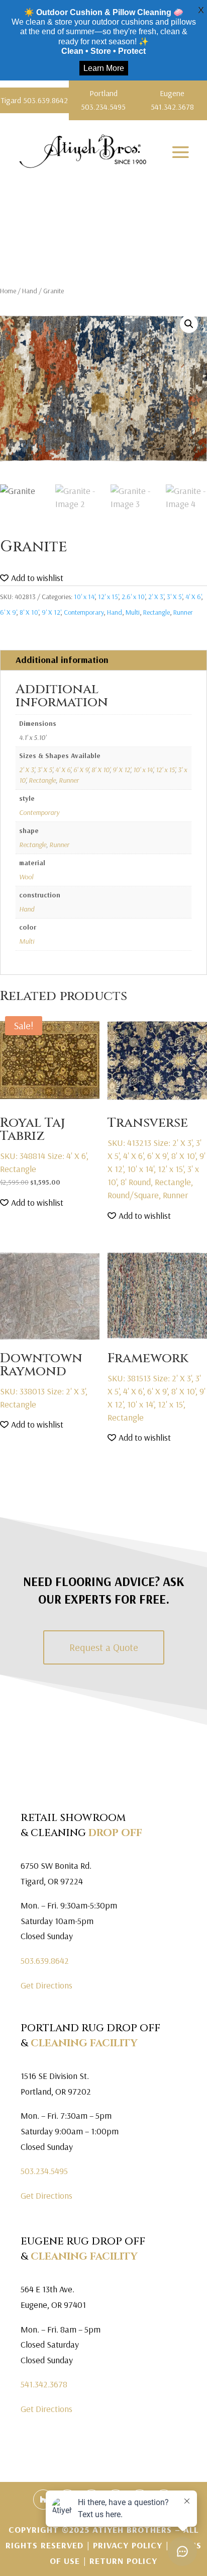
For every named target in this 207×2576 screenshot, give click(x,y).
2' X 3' (156, 597)
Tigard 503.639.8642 (34, 100)
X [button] (201, 10)
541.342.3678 (44, 2384)
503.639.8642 (45, 1961)
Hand (30, 291)
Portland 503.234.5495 (103, 100)
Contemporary (84, 612)
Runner (183, 612)
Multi (133, 612)
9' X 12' (51, 612)
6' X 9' (8, 612)
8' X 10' (29, 612)
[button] (189, 324)
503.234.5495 (44, 2171)
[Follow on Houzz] (43, 2500)
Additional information (62, 660)
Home (8, 291)
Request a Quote (104, 1647)
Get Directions (46, 1985)
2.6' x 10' (133, 597)
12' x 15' (108, 597)
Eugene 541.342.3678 (172, 100)
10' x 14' (84, 597)
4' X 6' (193, 597)
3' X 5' (174, 597)
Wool (26, 877)
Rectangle (157, 612)
